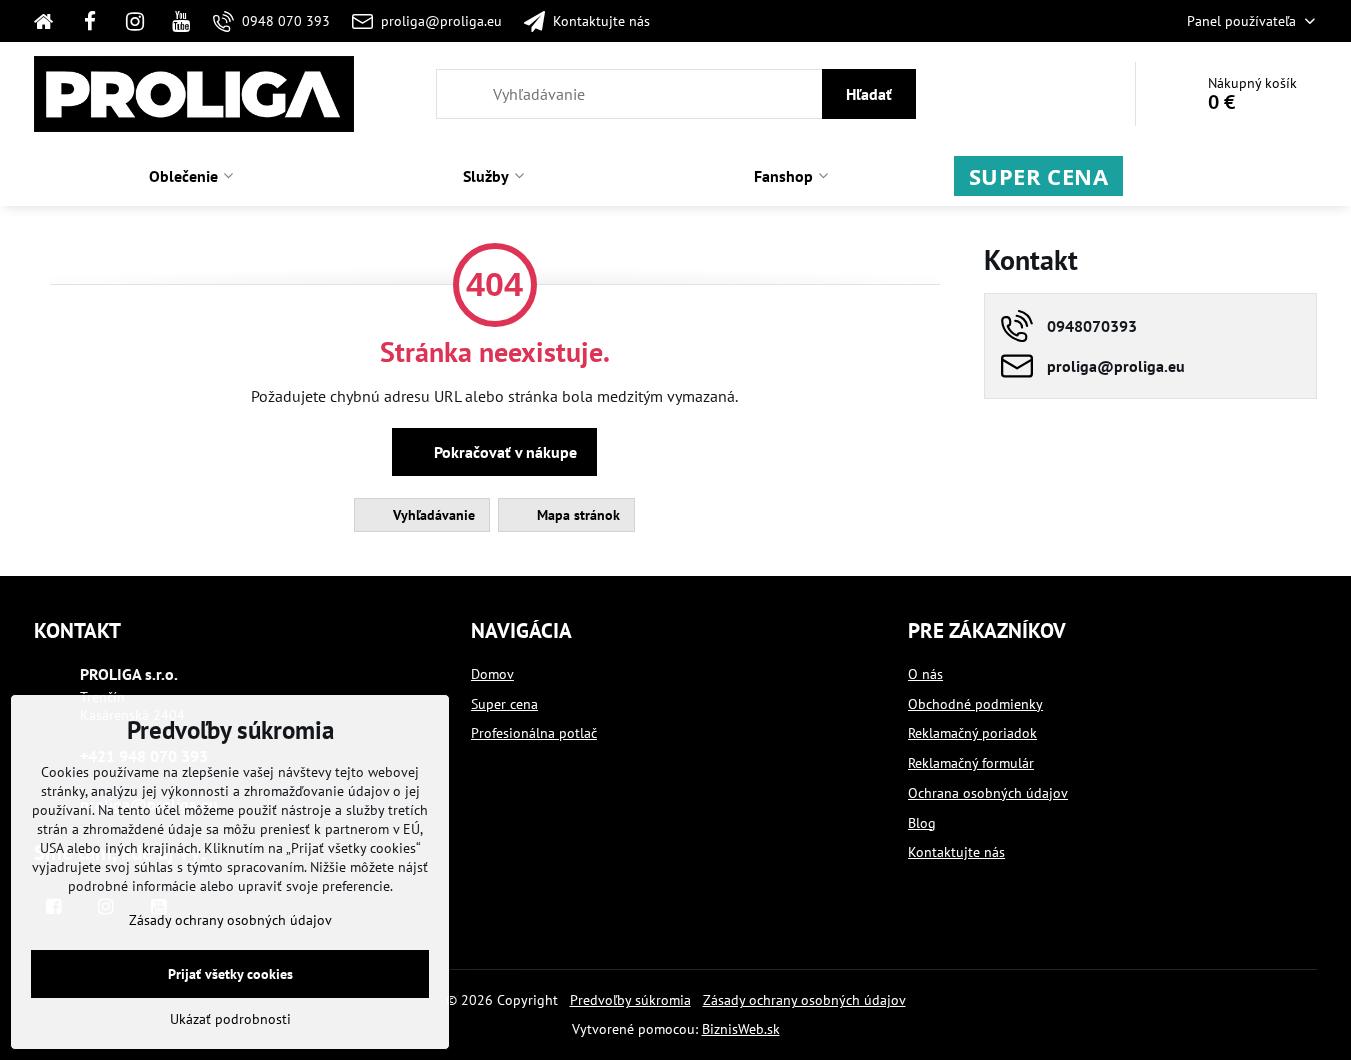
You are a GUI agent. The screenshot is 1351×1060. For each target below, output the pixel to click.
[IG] (136, 21)
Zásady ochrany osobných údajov (804, 1000)
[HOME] (50, 21)
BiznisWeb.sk (741, 1029)
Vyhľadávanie (432, 515)
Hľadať (869, 94)
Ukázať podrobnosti (230, 1019)
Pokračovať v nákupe (503, 452)
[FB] (90, 21)
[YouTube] (181, 21)
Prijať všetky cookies (230, 974)
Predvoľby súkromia (630, 1000)
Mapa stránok (576, 515)
